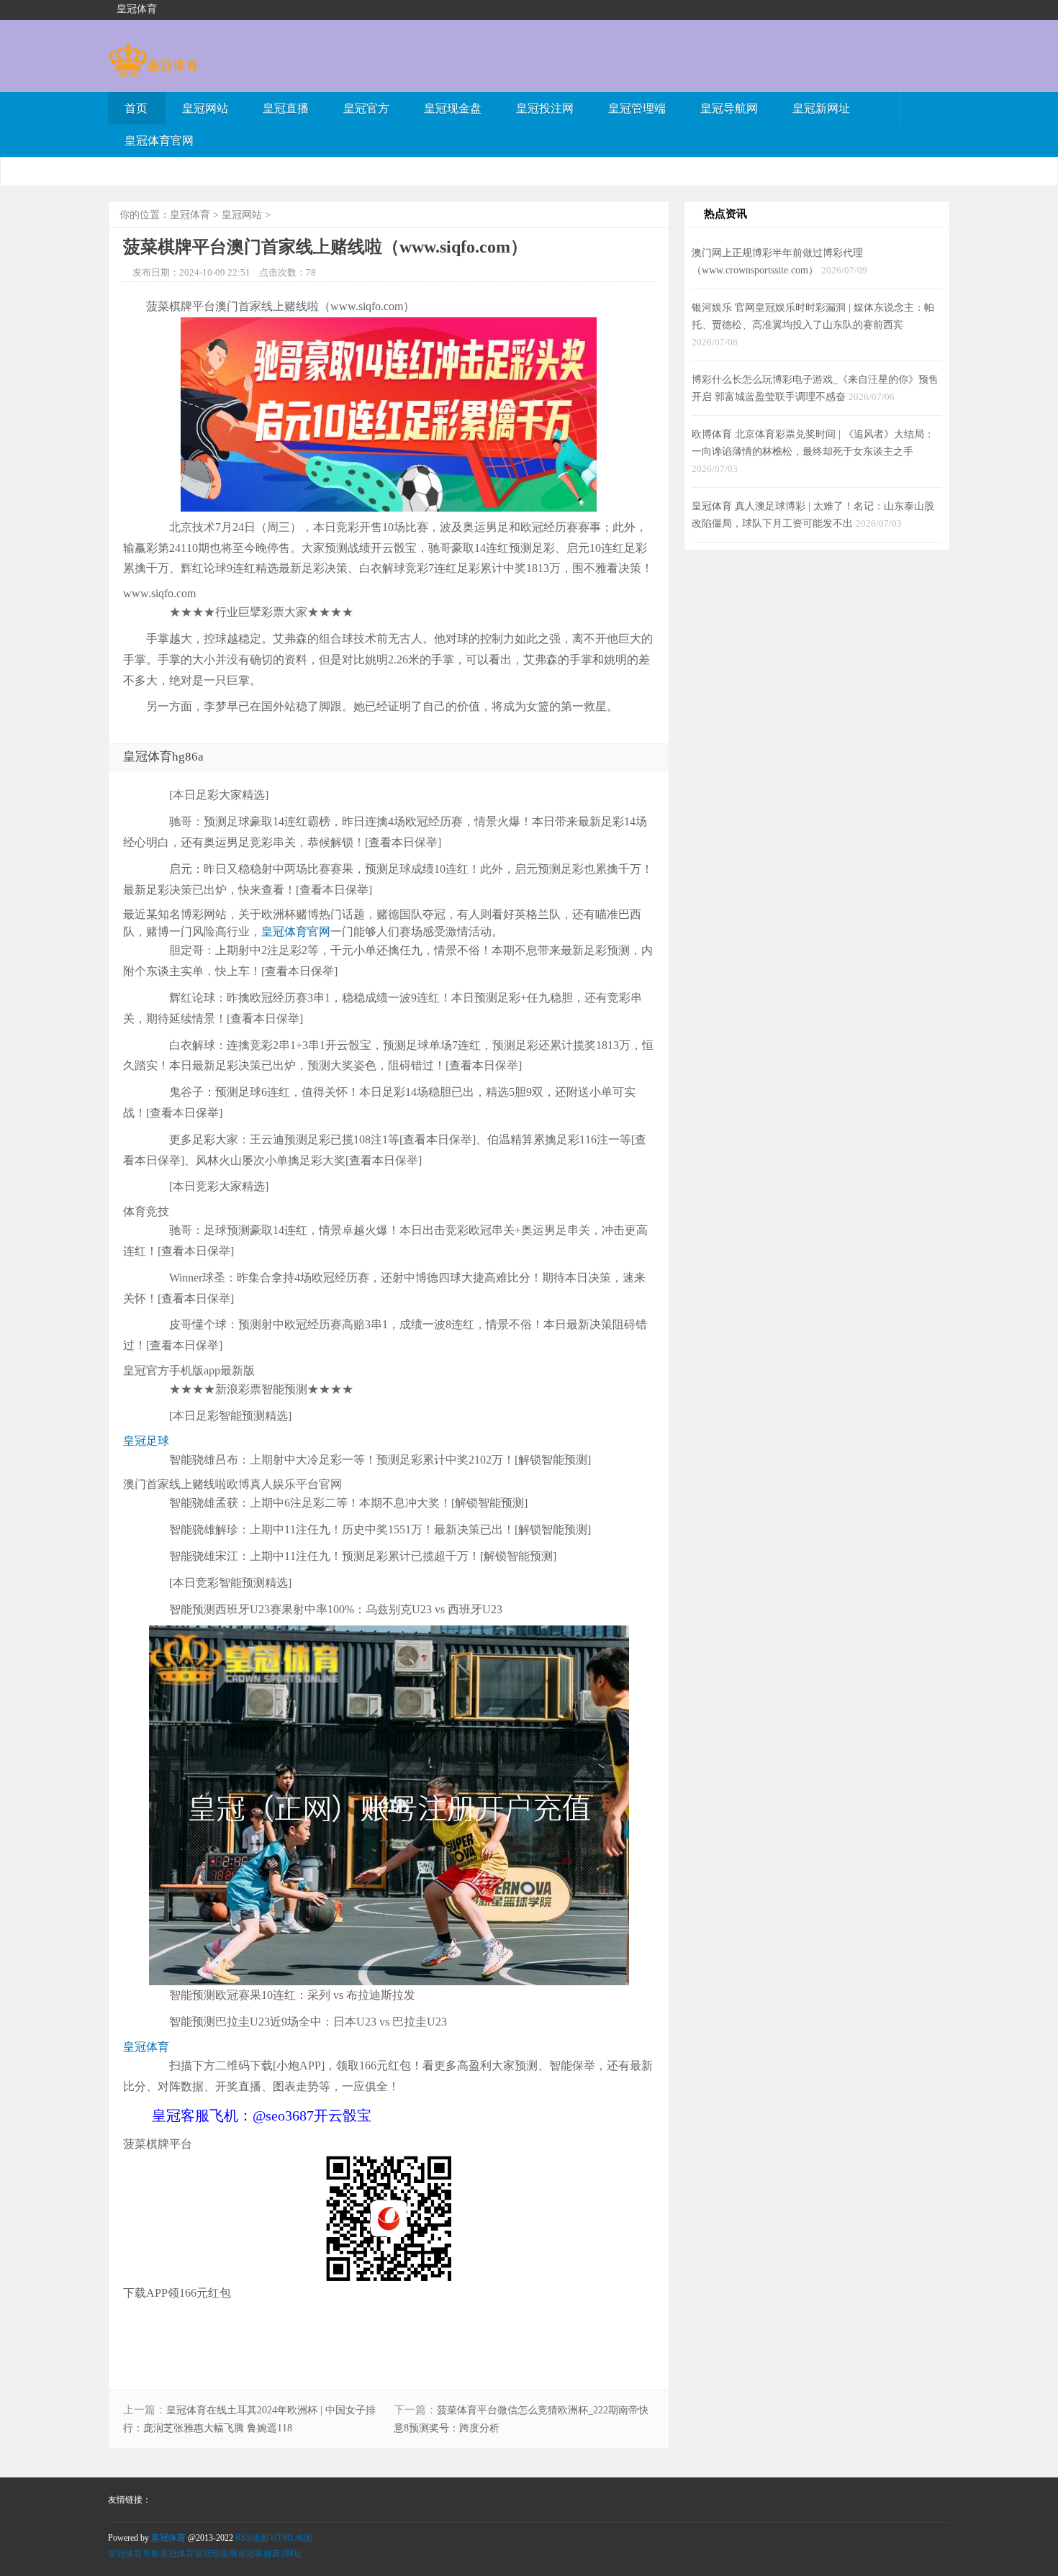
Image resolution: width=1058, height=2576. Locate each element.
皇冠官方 (366, 108)
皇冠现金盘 (453, 108)
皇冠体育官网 (159, 141)
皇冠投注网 (545, 108)
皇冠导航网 (729, 108)
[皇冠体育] (153, 70)
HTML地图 (291, 2538)
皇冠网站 (205, 108)
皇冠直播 (286, 108)
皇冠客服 (255, 2554)
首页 (136, 108)
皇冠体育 (190, 215)
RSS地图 (252, 2538)
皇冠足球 (146, 1441)
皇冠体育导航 (134, 2554)
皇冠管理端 (637, 108)
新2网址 (287, 2554)
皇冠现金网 (216, 2554)
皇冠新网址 (821, 108)
